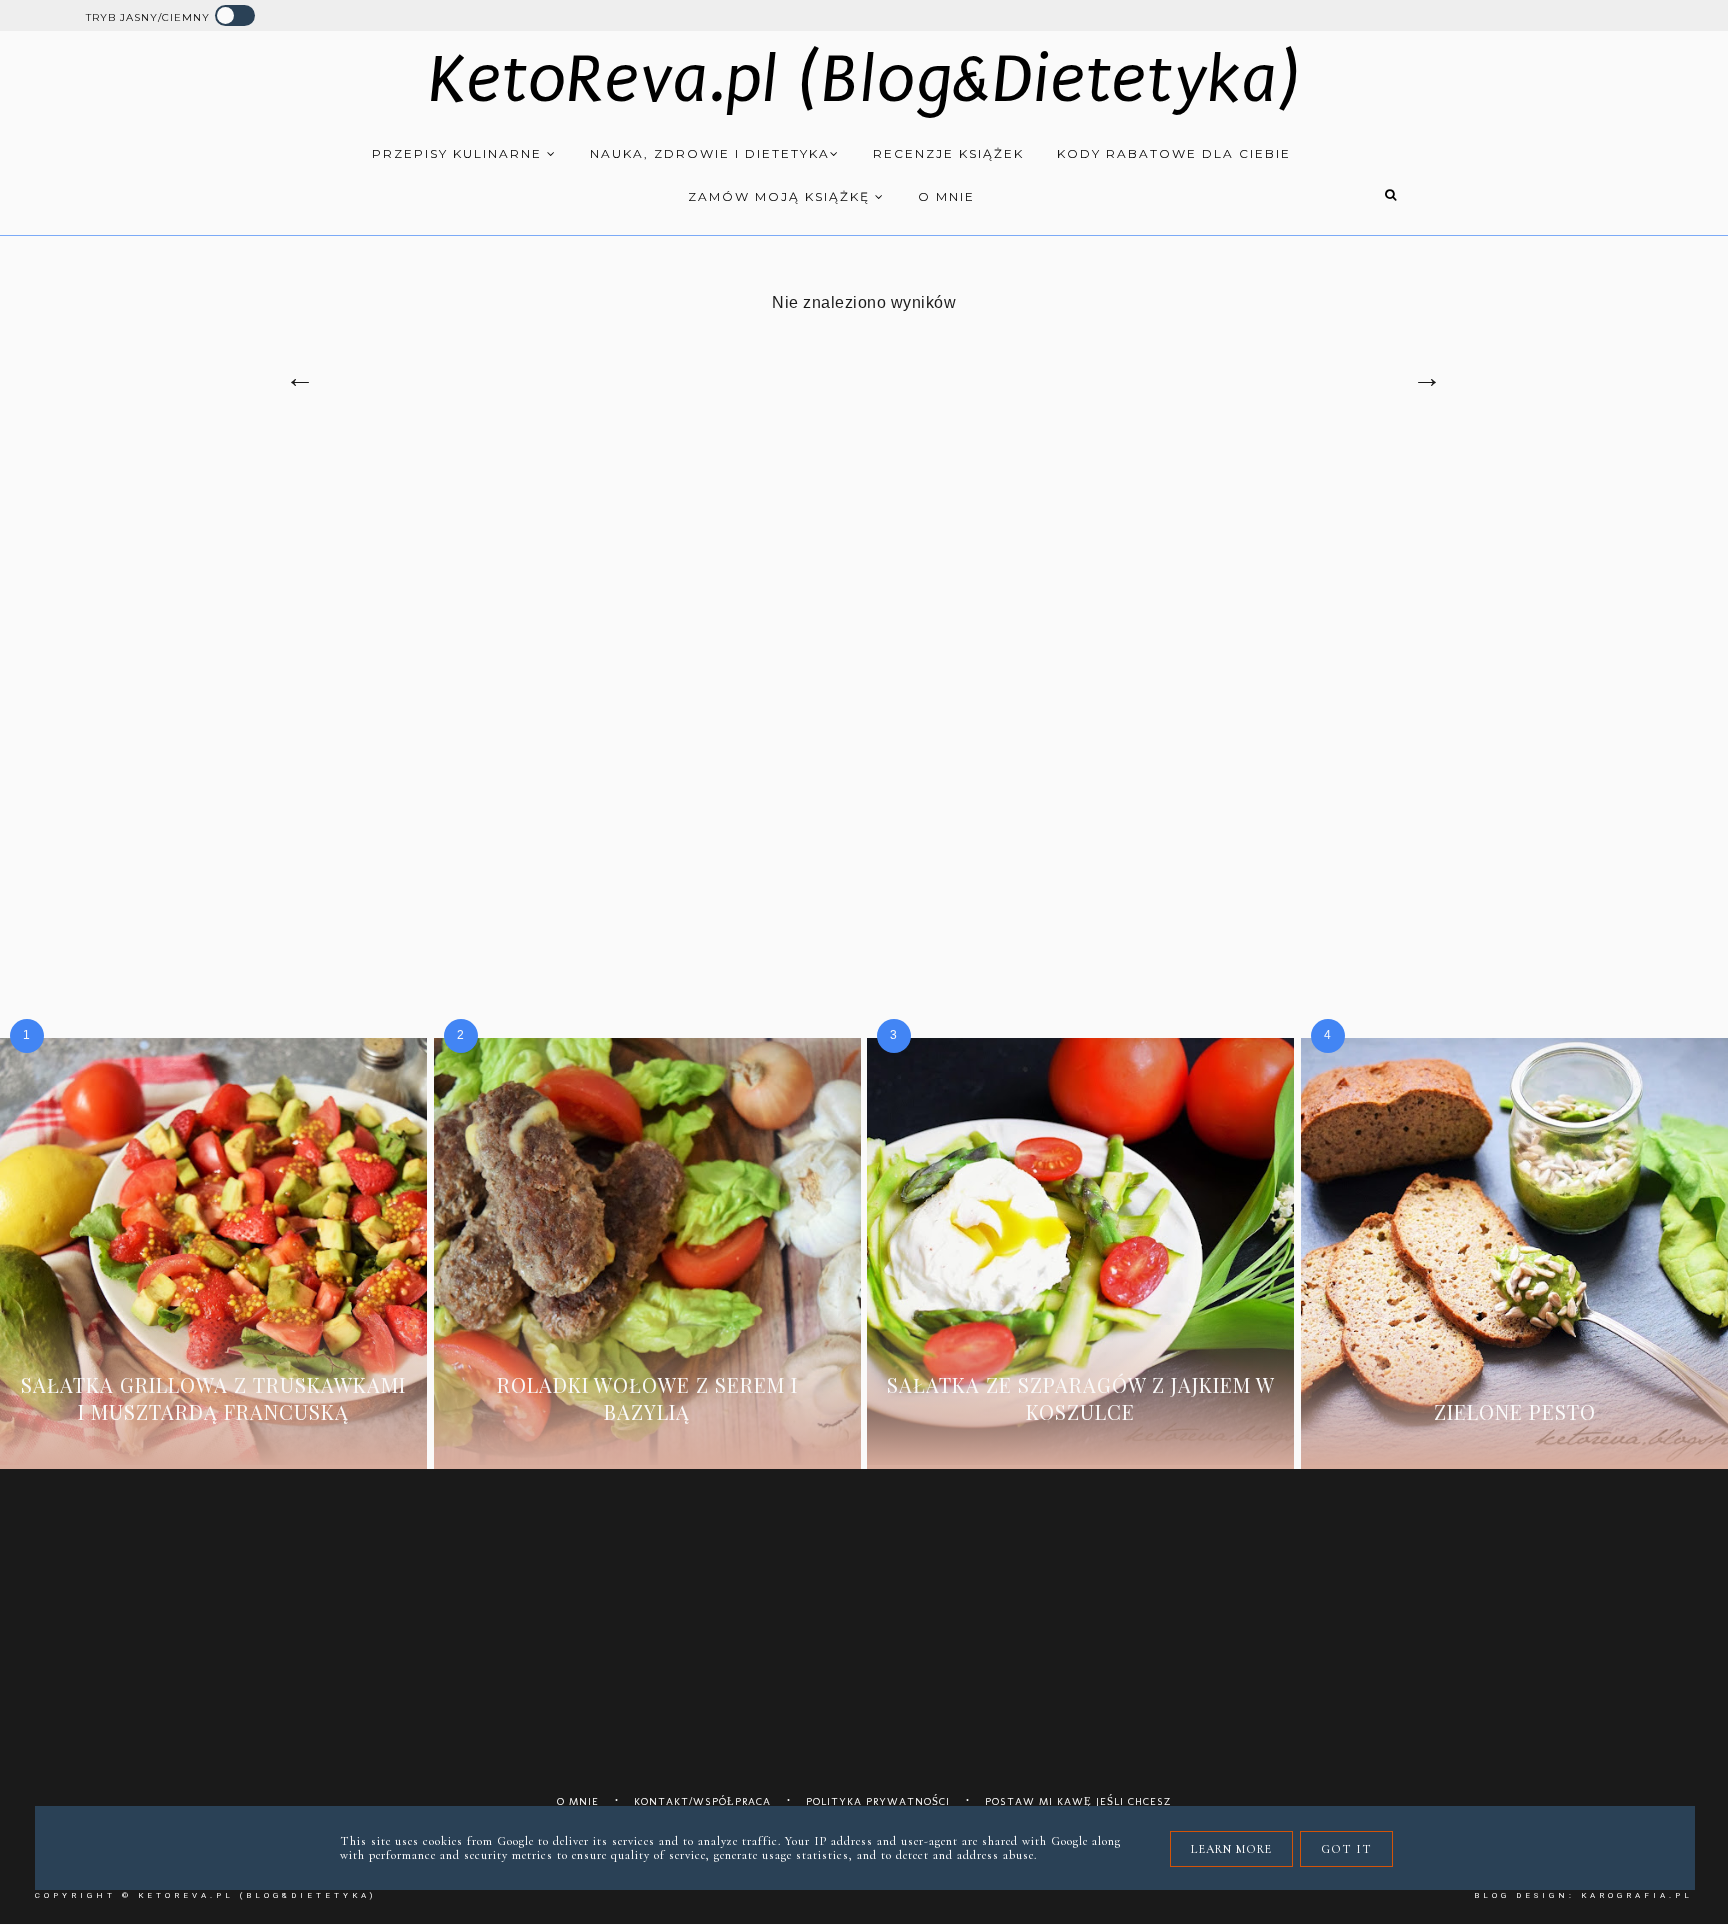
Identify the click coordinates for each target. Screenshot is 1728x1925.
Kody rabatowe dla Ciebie (1174, 153)
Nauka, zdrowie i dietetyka (710, 153)
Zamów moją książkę (781, 196)
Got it (1346, 1849)
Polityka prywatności (878, 1801)
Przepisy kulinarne (459, 153)
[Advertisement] (864, 610)
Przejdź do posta (213, 1442)
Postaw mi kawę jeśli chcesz (1078, 1801)
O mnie (946, 196)
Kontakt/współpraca (702, 1801)
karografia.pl (1637, 1895)
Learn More (1231, 1849)
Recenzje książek (948, 153)
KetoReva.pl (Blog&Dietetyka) (864, 79)
